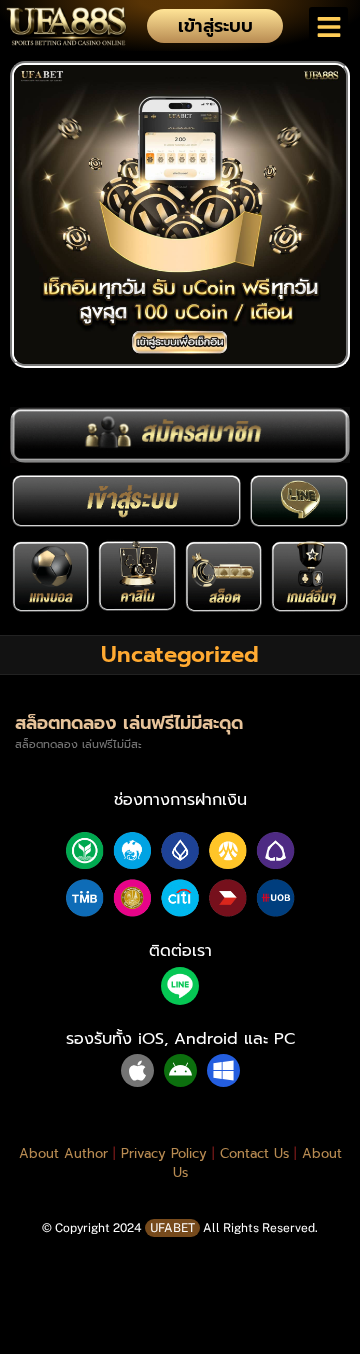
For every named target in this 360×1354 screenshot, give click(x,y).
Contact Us (254, 1153)
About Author (63, 1153)
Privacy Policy (164, 1153)
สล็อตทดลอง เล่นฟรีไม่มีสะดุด (129, 723)
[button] (328, 26)
